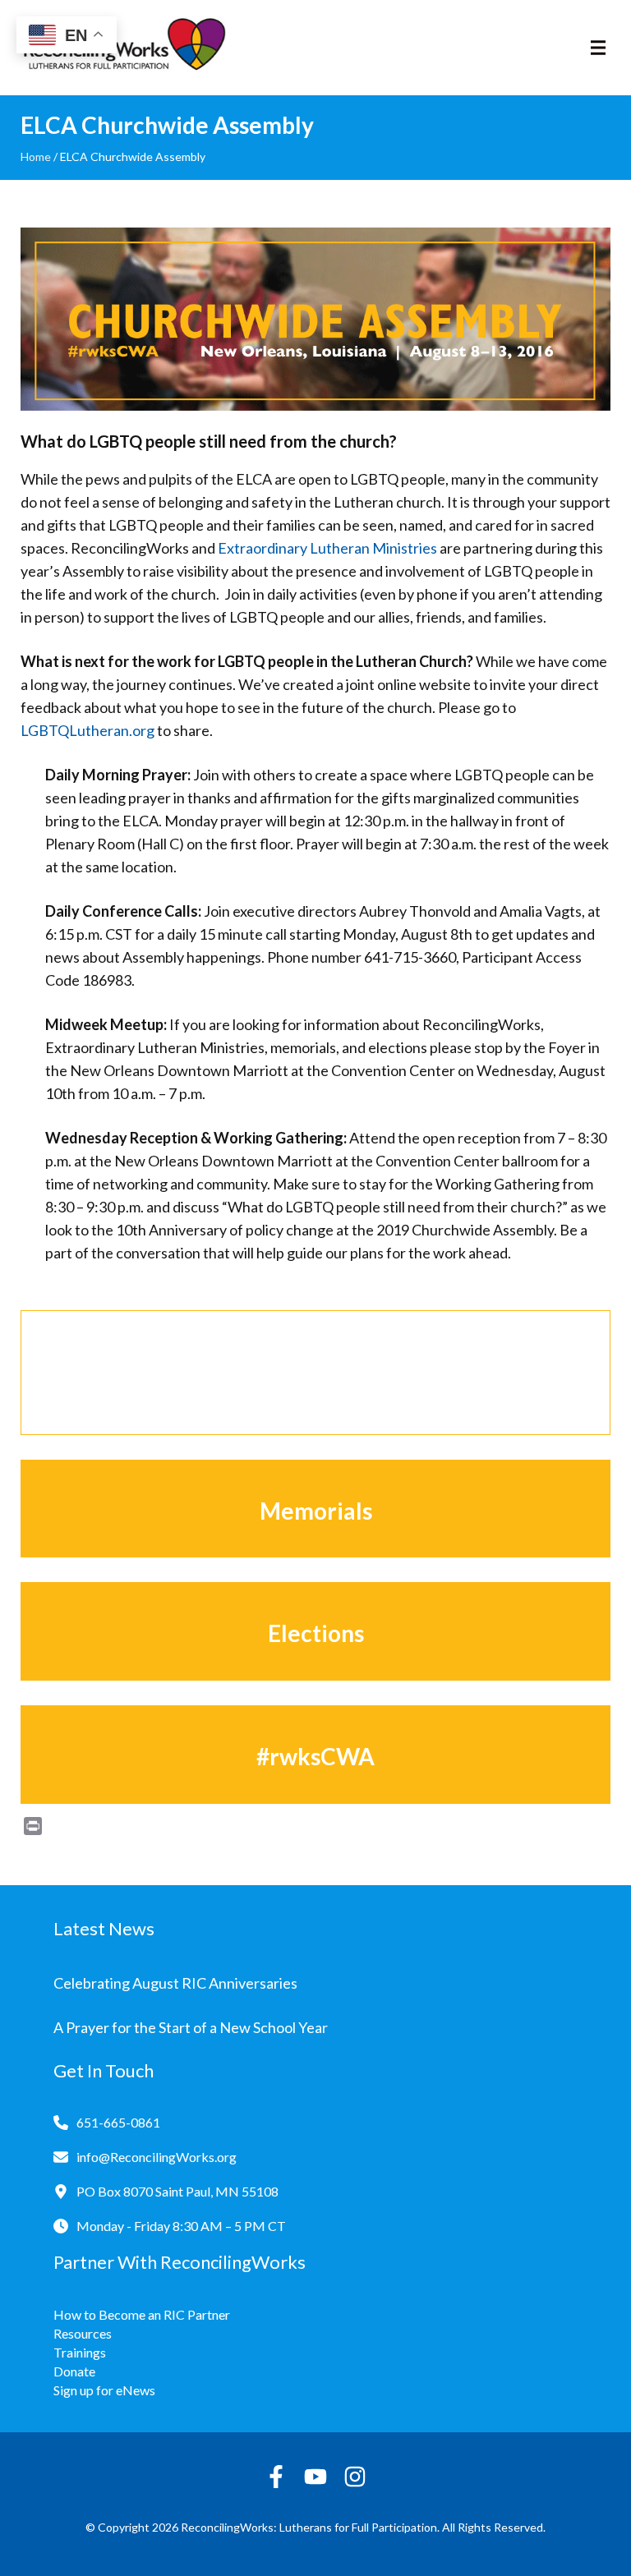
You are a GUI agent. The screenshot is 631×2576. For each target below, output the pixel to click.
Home (36, 156)
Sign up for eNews (104, 2390)
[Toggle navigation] (598, 48)
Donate (74, 2371)
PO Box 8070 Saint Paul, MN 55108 (177, 2191)
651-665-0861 (118, 2122)
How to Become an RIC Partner (142, 2314)
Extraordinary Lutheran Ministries (327, 548)
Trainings (80, 2352)
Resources (83, 2333)
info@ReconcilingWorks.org (157, 2157)
